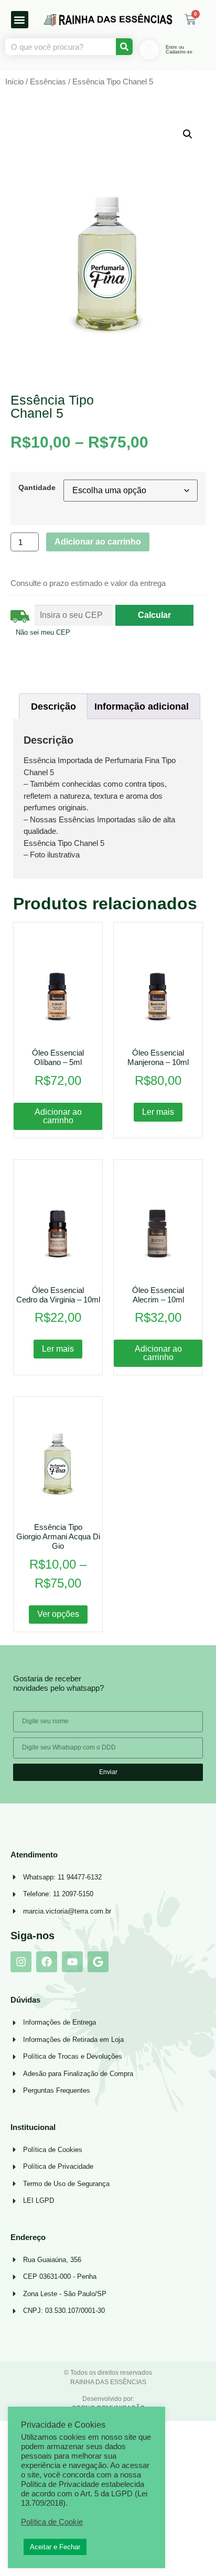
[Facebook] (47, 1962)
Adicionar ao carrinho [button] (58, 1116)
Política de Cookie (52, 2522)
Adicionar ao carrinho (98, 542)
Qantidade (37, 487)
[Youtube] (72, 1962)
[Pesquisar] (124, 47)
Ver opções (58, 1614)
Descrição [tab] (53, 707)
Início (14, 82)
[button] (20, 20)
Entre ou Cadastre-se (179, 50)
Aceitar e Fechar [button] (55, 2547)
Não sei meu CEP (43, 632)
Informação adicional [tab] (142, 707)
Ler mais (158, 1112)
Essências (48, 82)
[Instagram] (21, 1962)
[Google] (98, 1962)
